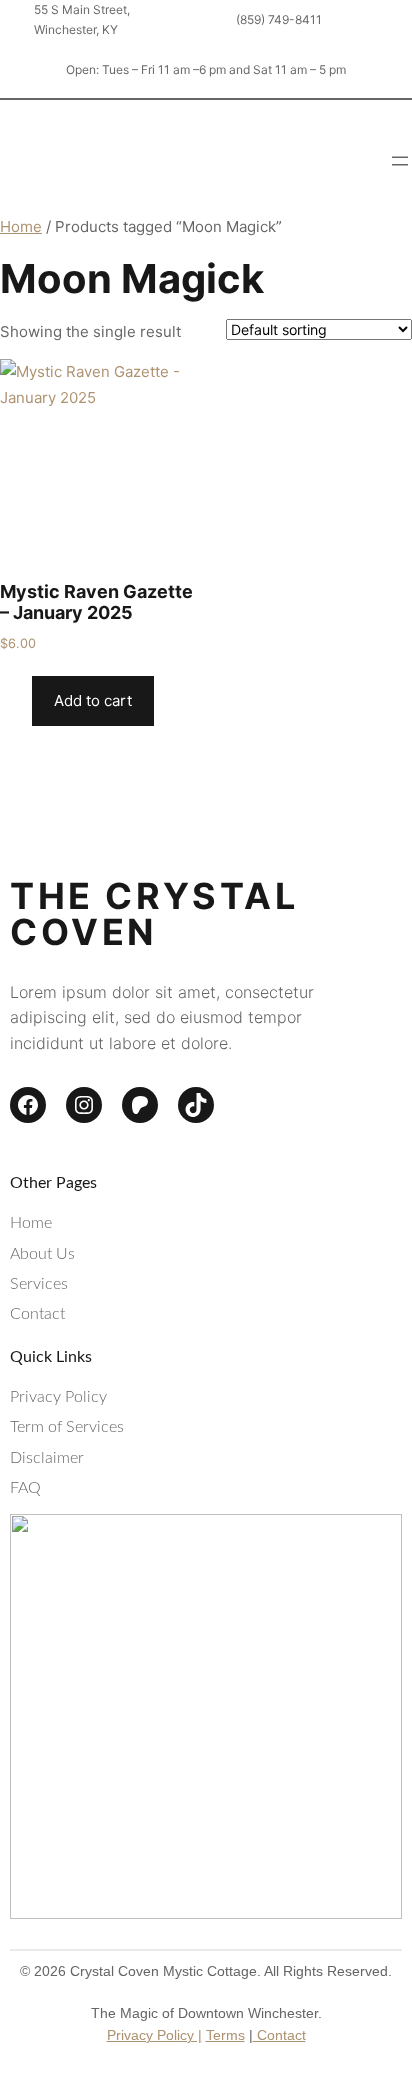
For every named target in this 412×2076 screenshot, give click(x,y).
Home (21, 226)
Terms (225, 2035)
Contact (279, 2035)
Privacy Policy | (154, 2035)
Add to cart (93, 700)
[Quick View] (22, 700)
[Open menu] (400, 161)
